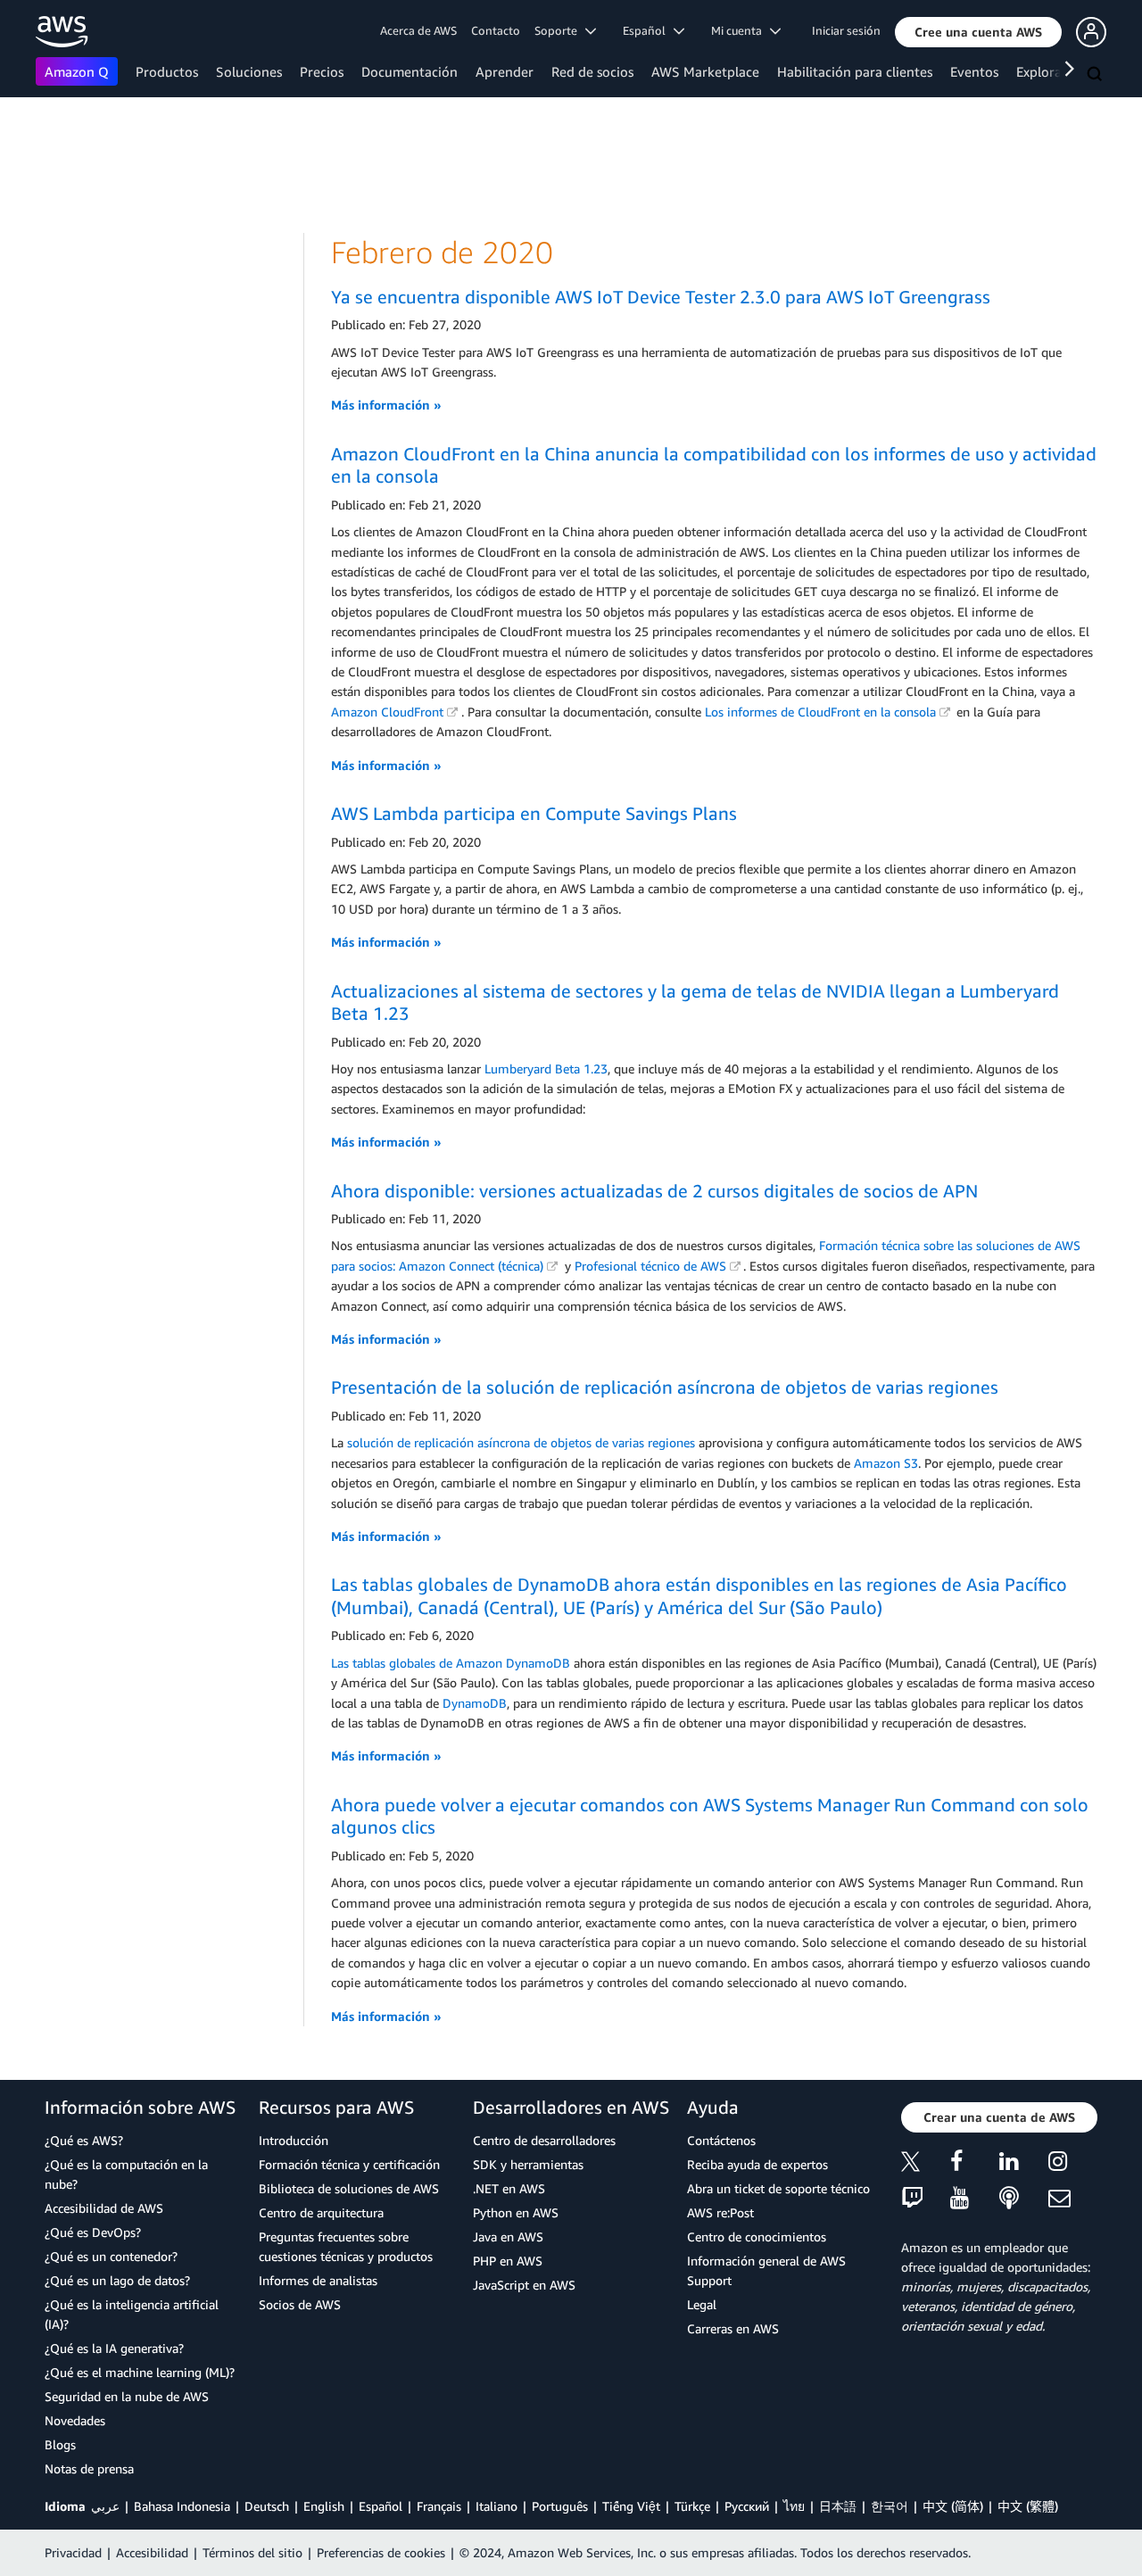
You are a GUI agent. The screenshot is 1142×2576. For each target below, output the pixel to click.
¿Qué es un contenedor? (111, 2256)
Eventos (974, 71)
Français (439, 2506)
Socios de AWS (300, 2304)
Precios (322, 71)
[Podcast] (1024, 2199)
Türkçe (692, 2506)
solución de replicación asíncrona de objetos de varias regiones (521, 1442)
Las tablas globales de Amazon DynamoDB (451, 1663)
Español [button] (648, 30)
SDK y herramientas (528, 2164)
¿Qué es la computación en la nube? (126, 2174)
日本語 (838, 2506)
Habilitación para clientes (855, 71)
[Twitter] (926, 2164)
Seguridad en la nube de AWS (127, 2396)
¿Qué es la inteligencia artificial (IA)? (132, 2314)
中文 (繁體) (1028, 2506)
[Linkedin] (1024, 2164)
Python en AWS (516, 2212)
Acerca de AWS (418, 30)
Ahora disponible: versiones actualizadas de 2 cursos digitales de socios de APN (654, 1191)
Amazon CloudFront (387, 712)
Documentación (410, 71)
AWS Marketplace (705, 71)
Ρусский (747, 2506)
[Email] (1073, 2199)
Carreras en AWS (733, 2328)
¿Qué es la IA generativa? (114, 2348)
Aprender (505, 71)
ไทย (794, 2506)
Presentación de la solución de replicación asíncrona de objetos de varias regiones (665, 1387)
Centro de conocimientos (757, 2236)
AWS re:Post (720, 2212)
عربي (105, 2506)
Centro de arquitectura (321, 2212)
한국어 (890, 2506)
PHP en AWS (508, 2261)
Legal (702, 2304)
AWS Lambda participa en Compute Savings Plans (534, 813)
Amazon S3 (886, 1463)
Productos (167, 71)
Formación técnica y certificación (349, 2164)
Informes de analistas (318, 2280)
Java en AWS (508, 2236)
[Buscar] (1096, 75)
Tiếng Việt (631, 2506)
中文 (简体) (953, 2506)
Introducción (294, 2140)
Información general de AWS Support (766, 2270)
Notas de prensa (89, 2468)
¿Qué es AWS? (84, 2140)
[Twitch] (926, 2199)
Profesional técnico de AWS (650, 1266)
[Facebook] (975, 2164)
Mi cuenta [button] (741, 30)
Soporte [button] (560, 30)
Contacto (496, 30)
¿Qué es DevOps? (93, 2232)
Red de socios (592, 71)
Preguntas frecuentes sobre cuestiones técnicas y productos (346, 2246)
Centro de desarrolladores (544, 2140)
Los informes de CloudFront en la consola (820, 712)
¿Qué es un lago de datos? (117, 2280)
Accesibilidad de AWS (104, 2208)
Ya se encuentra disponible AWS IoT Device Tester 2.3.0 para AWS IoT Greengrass (661, 297)
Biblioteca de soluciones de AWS (349, 2188)
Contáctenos (721, 2140)
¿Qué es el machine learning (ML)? (140, 2372)
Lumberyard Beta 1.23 (546, 1069)
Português (560, 2506)
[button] (978, 32)
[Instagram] (1073, 2164)
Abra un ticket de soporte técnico (778, 2188)
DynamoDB (475, 1703)
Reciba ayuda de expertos (757, 2164)
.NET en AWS (509, 2188)
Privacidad (73, 2552)
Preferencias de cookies (381, 2552)
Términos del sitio (252, 2552)
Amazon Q (77, 71)
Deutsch (267, 2506)
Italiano (497, 2506)
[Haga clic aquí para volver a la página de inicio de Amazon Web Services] (62, 32)
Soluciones (249, 71)
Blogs (60, 2444)
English (324, 2506)
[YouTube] (975, 2199)
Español (381, 2506)
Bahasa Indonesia (182, 2506)
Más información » (386, 405)
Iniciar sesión (846, 30)
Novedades (75, 2420)
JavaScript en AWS (524, 2285)
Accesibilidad (152, 2552)
